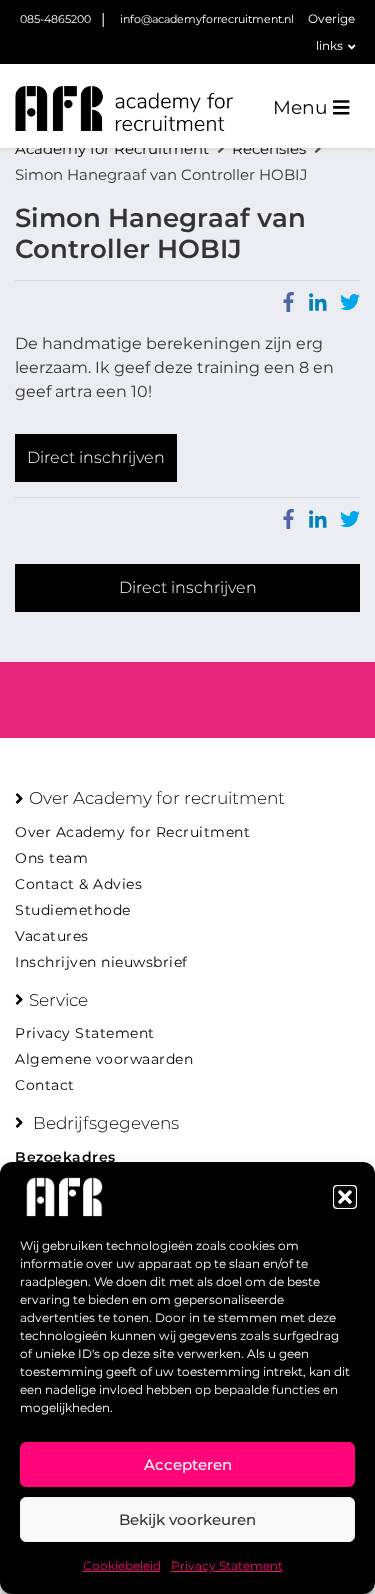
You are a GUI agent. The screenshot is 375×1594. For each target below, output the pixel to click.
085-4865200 (55, 19)
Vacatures (52, 936)
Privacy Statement (227, 1565)
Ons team (51, 858)
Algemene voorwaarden (104, 1059)
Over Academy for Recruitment (132, 832)
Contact (45, 1085)
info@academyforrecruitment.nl (207, 19)
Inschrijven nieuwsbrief (101, 962)
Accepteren (188, 1464)
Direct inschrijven (96, 457)
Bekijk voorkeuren (187, 1519)
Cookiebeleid (122, 1565)
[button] (345, 1197)
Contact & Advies (78, 884)
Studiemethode (73, 910)
